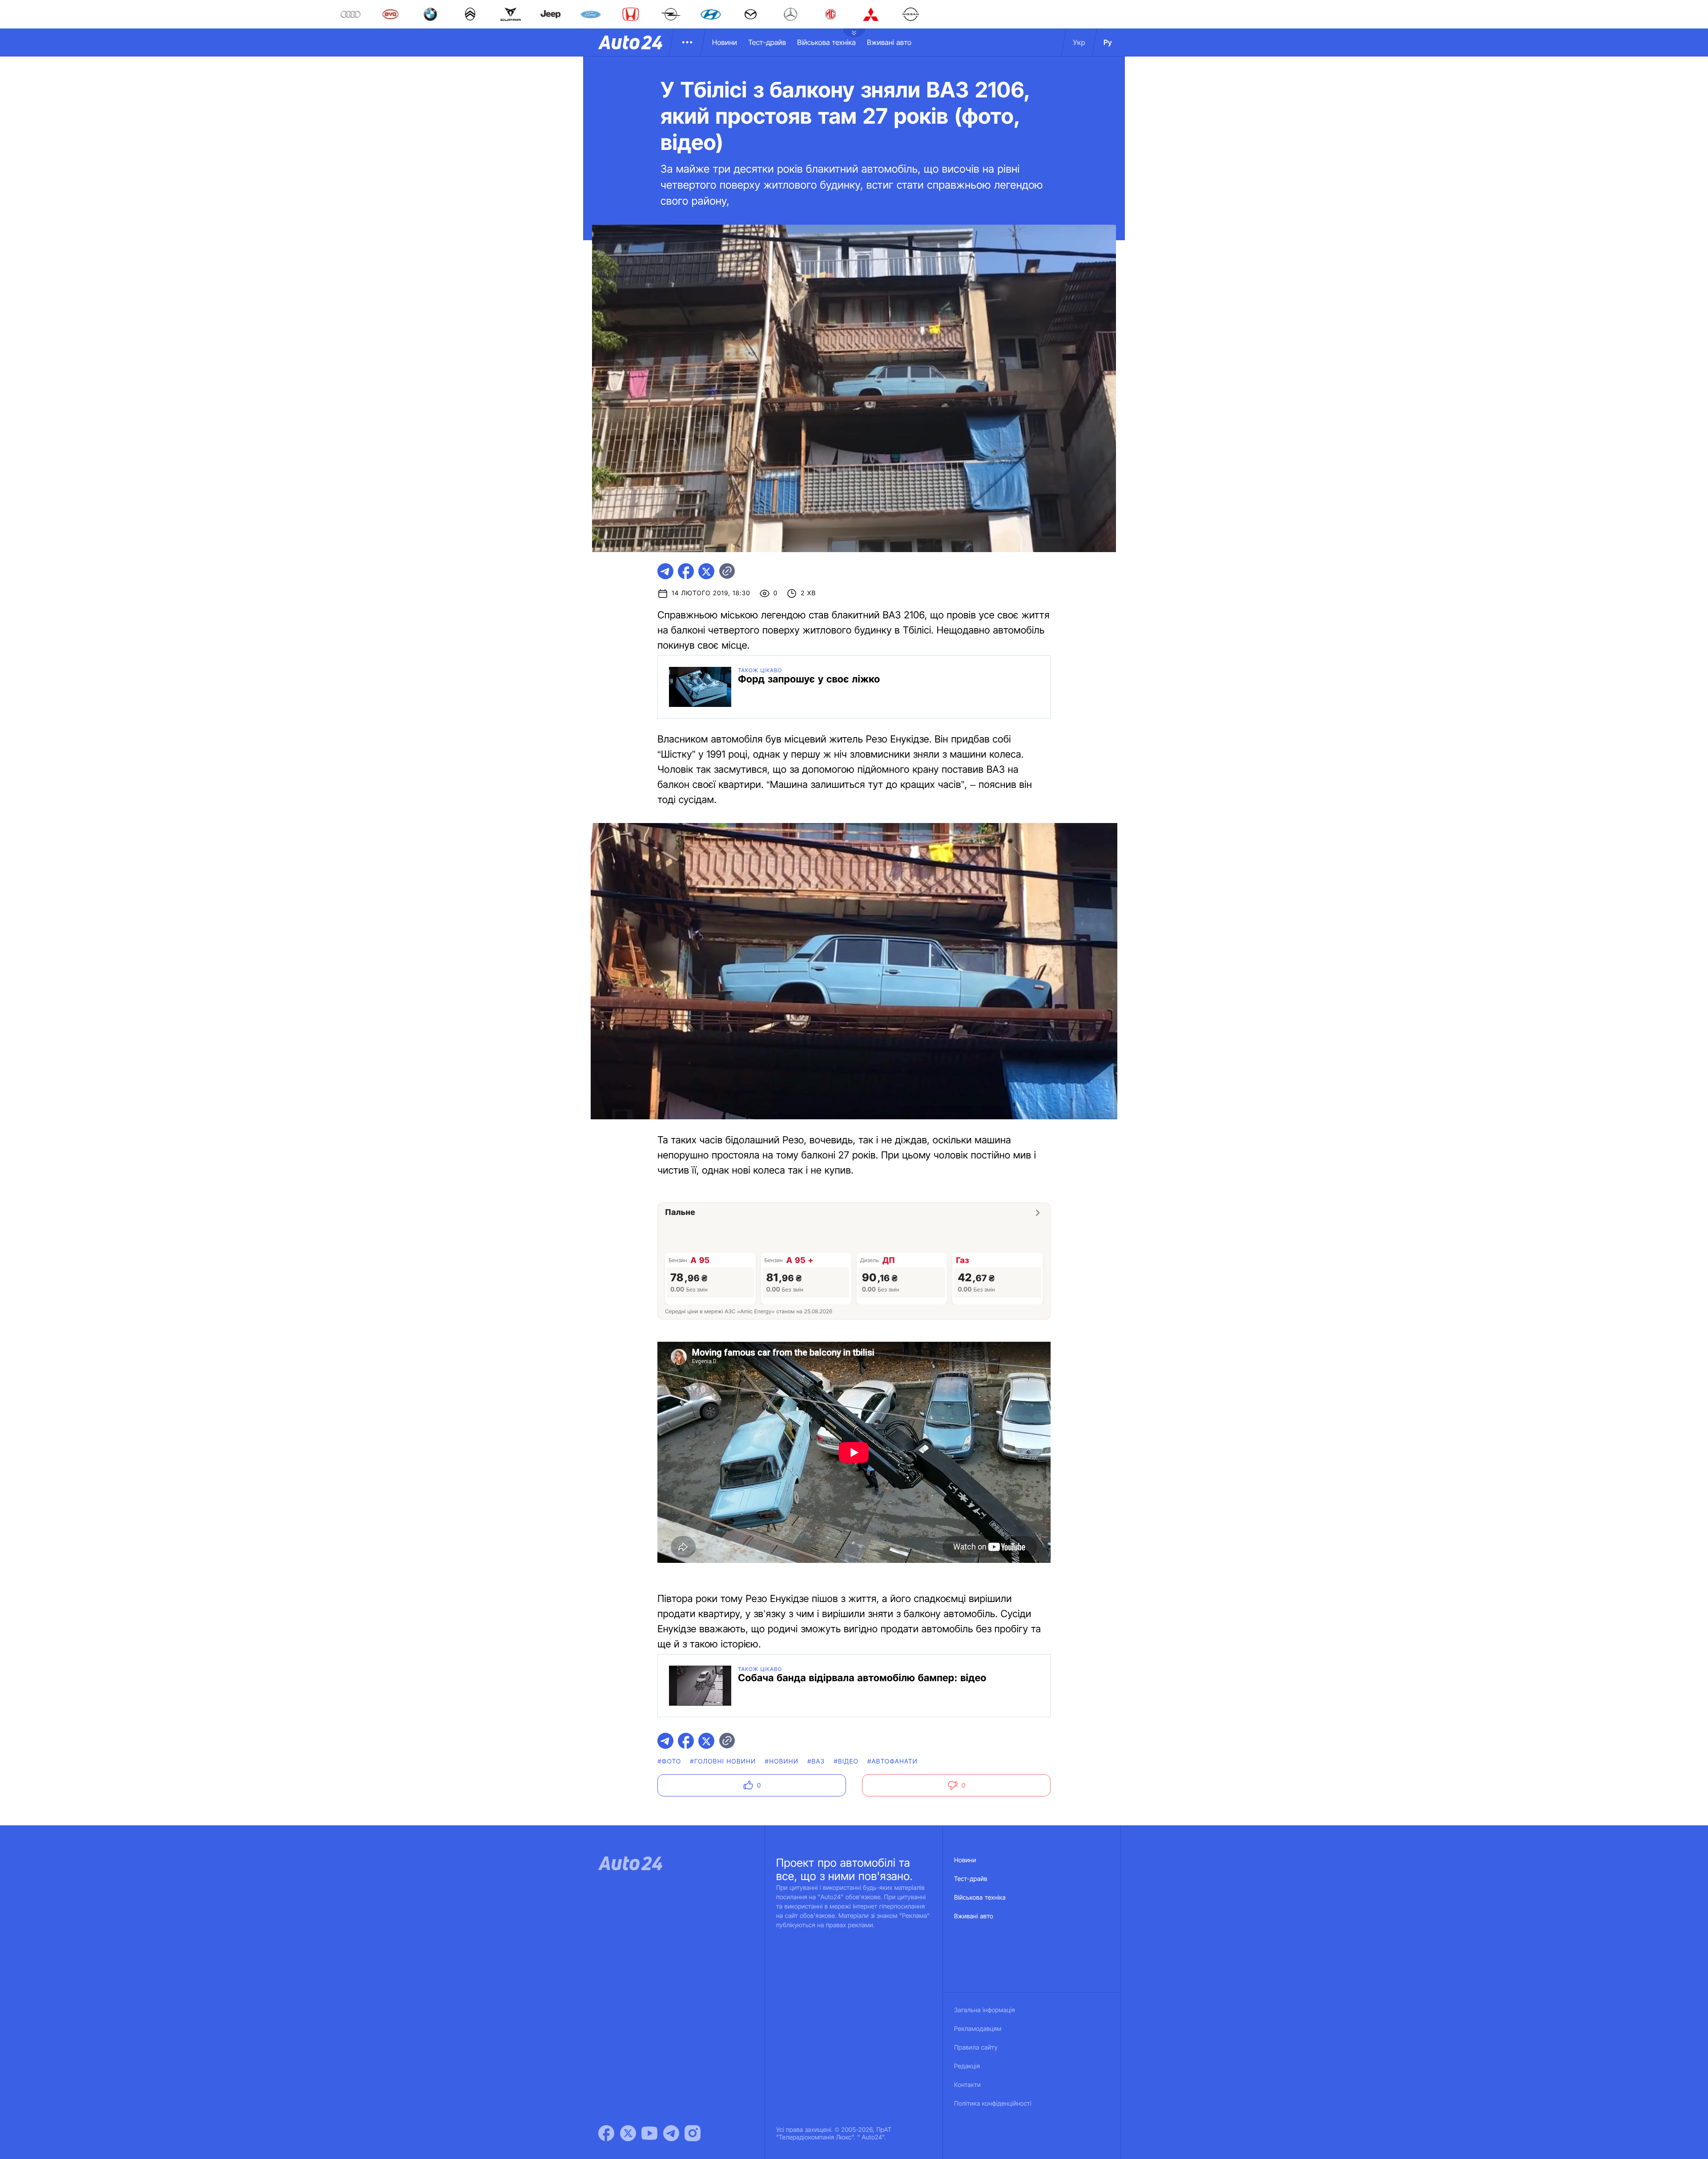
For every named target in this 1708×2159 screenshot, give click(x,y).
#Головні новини (723, 1762)
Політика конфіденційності (993, 2104)
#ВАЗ (816, 1762)
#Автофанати (892, 1762)
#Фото (669, 1762)
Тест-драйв (767, 42)
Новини (725, 42)
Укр (1079, 42)
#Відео (846, 1762)
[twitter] (706, 571)
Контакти (967, 2085)
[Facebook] (606, 2133)
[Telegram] (671, 2133)
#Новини (782, 1762)
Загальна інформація (985, 2010)
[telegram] (665, 571)
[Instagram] (693, 2133)
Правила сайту (976, 2048)
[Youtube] (649, 2133)
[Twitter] (628, 2133)
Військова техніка (826, 42)
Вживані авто (889, 42)
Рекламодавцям (978, 2029)
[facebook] (686, 571)
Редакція (967, 2066)
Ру (1108, 42)
